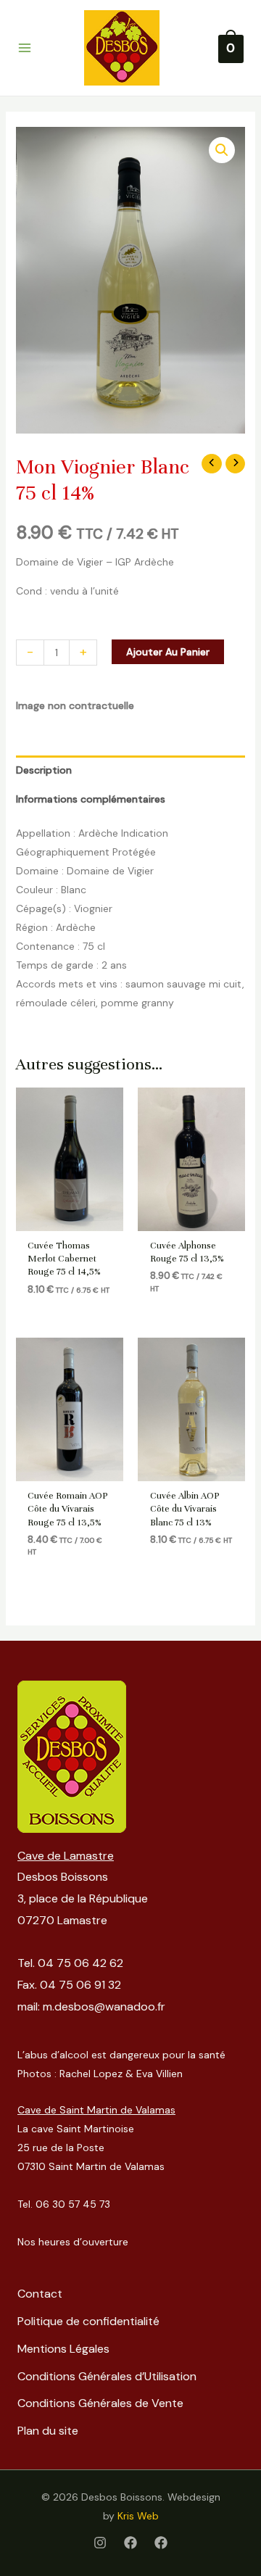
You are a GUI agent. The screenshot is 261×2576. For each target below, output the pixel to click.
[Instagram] (100, 2543)
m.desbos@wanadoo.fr (104, 2006)
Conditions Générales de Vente (100, 2403)
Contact (40, 2294)
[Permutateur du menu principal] (25, 48)
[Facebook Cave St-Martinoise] (161, 2543)
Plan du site (48, 2431)
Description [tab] (44, 770)
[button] (222, 150)
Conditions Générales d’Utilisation (107, 2376)
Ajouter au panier (168, 652)
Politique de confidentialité (88, 2321)
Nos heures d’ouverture (73, 2242)
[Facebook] (130, 2543)
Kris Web (138, 2516)
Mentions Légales (63, 2349)
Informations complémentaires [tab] (91, 799)
